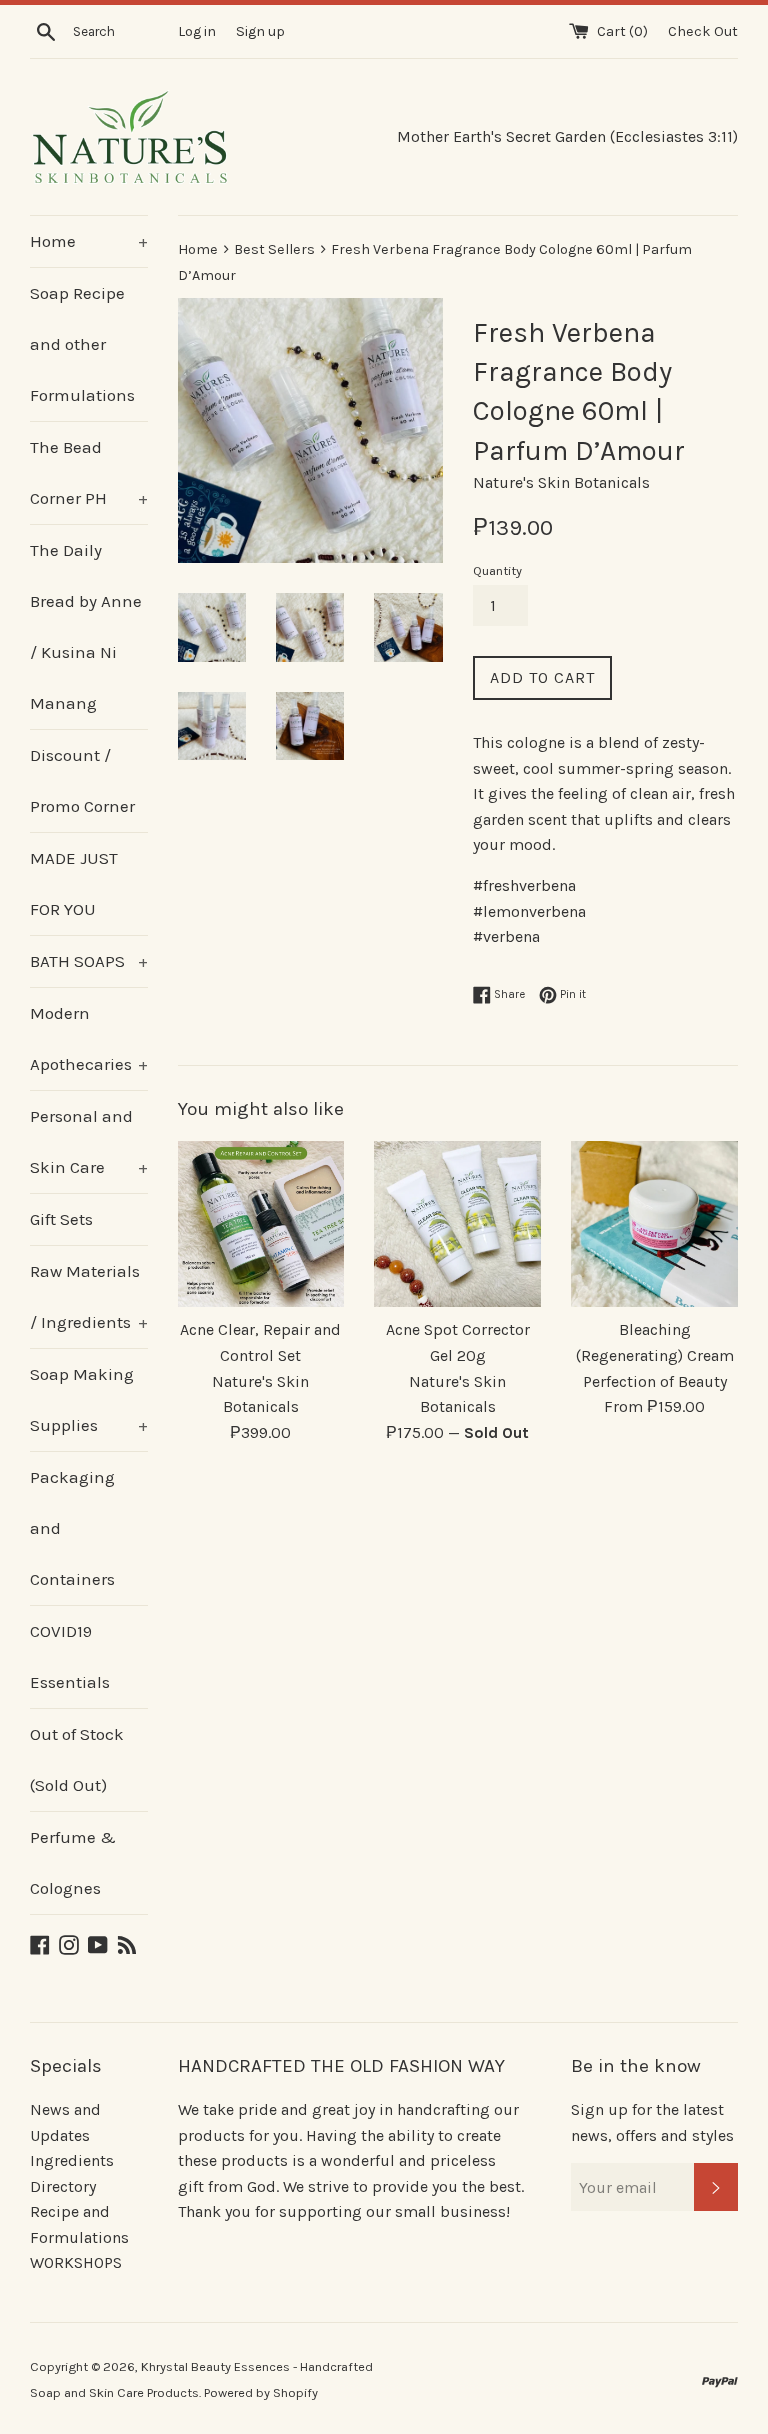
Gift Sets (61, 1219)
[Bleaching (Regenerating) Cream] (654, 1224)
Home (89, 241)
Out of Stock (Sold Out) (77, 1759)
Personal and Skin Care (89, 1141)
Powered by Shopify (261, 2392)
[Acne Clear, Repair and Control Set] (261, 1224)
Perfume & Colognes (73, 1862)
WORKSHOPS (76, 2262)
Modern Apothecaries (89, 1038)
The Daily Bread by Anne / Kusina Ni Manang (86, 626)
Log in (197, 31)
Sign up (260, 31)
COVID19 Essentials (70, 1656)
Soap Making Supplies (89, 1399)
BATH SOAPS (89, 961)
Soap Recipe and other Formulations (82, 344)
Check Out (703, 31)
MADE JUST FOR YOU (74, 883)
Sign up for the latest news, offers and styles (652, 2122)
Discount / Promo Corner (82, 780)
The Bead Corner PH (89, 472)
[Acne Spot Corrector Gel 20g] (457, 1224)
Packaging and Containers (72, 1528)
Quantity (497, 570)
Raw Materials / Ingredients (89, 1296)
